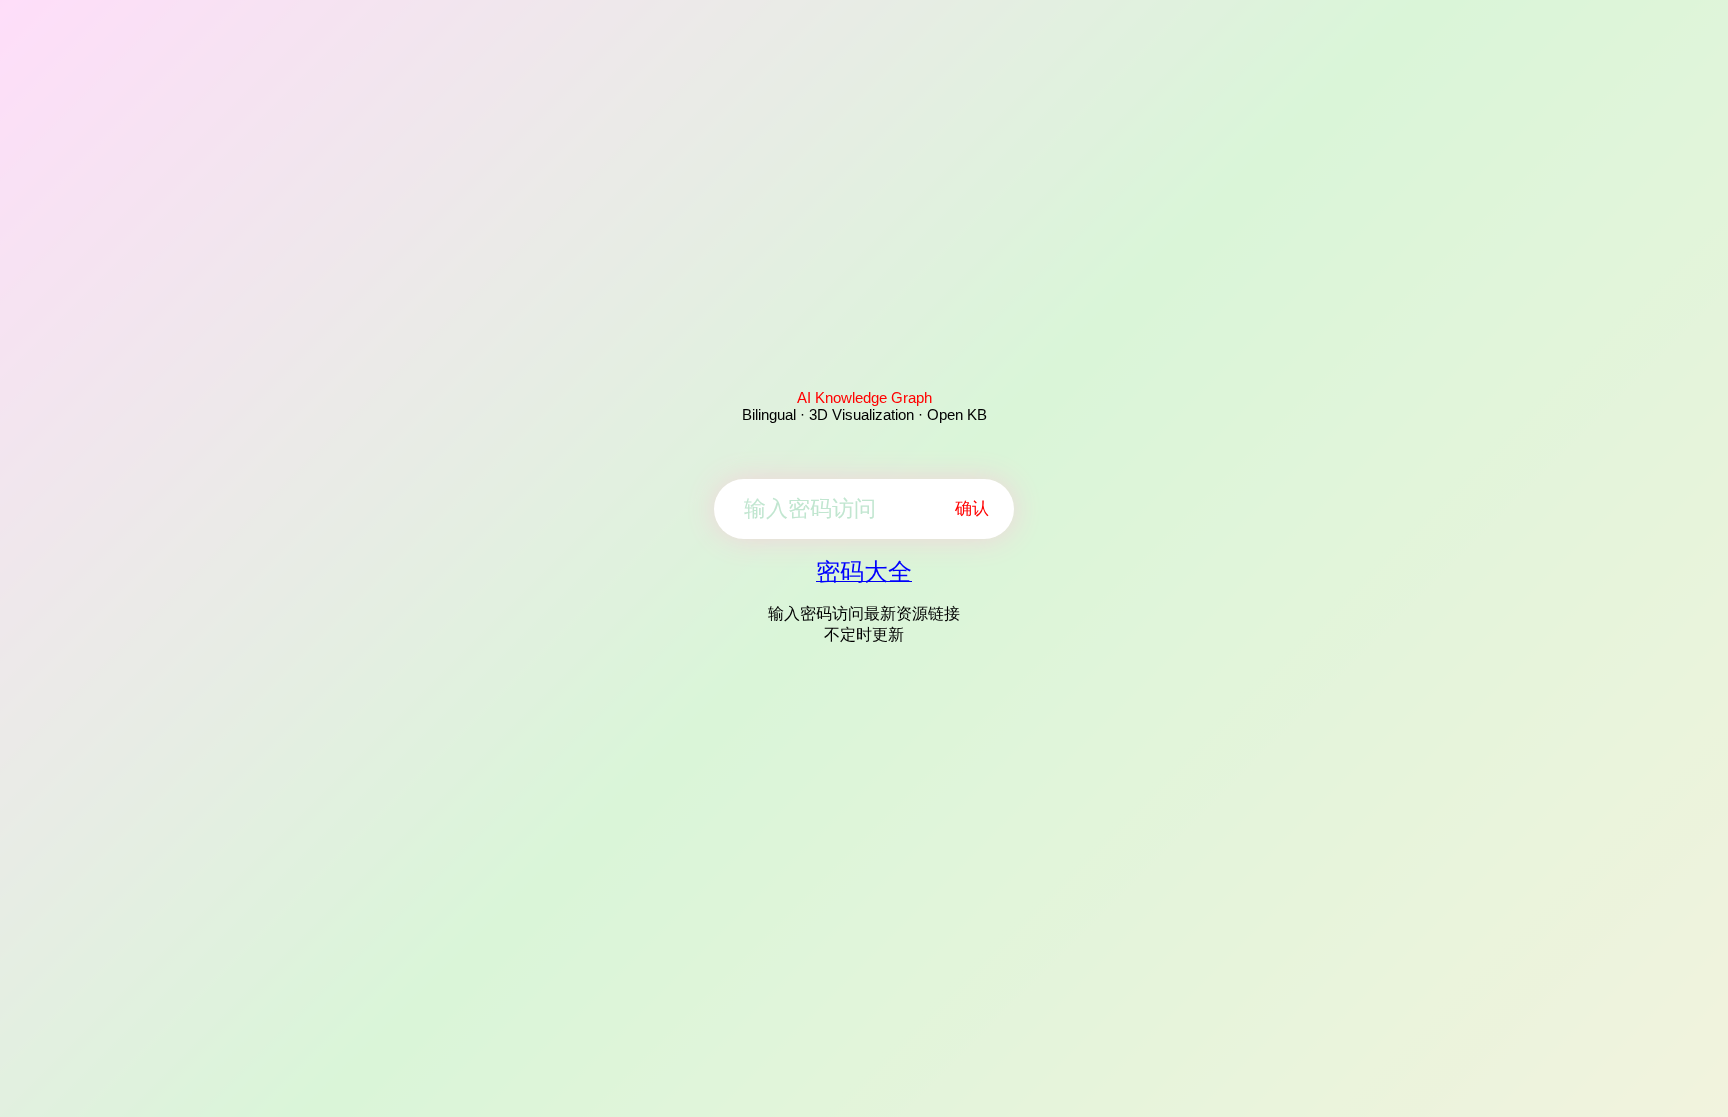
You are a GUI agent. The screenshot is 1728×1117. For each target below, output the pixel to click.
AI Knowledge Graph (864, 397)
